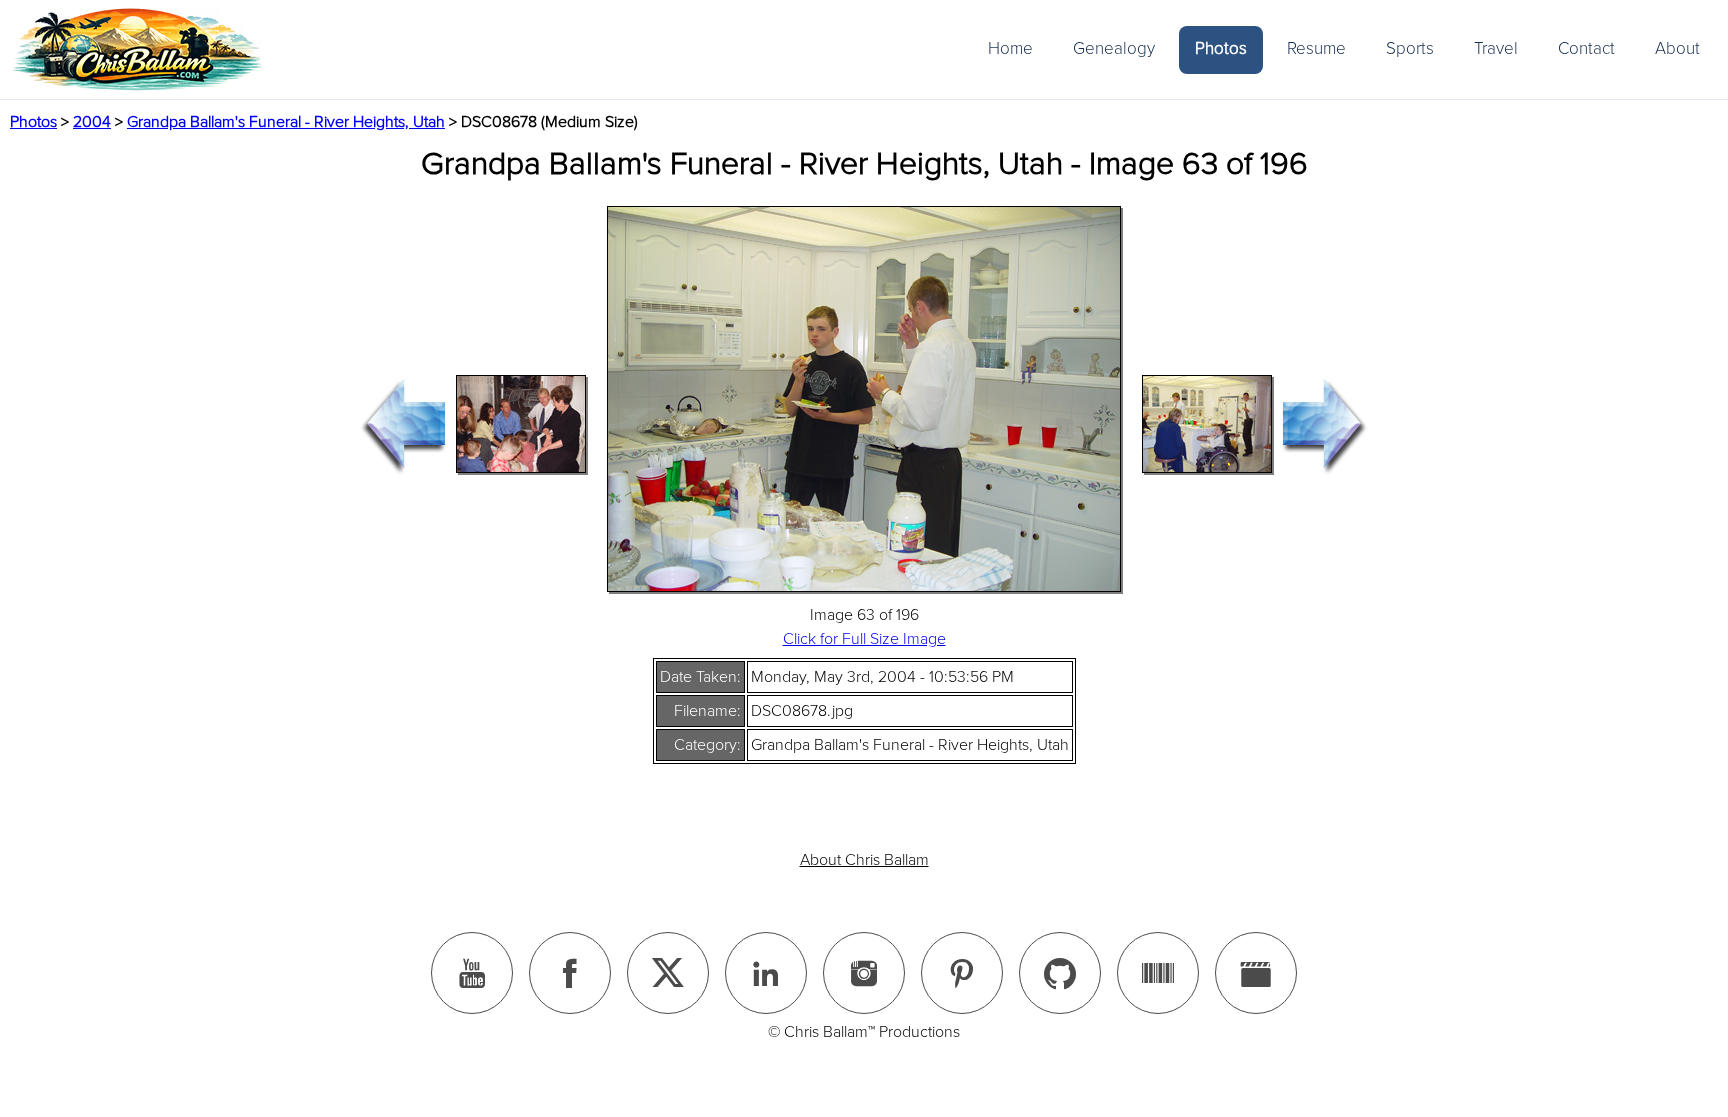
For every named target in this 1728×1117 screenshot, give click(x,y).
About (1677, 48)
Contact (1586, 48)
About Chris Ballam (864, 860)
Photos (1221, 48)
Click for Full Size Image (864, 639)
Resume (1316, 48)
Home (1010, 48)
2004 (92, 122)
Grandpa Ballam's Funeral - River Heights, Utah (286, 122)
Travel (1496, 48)
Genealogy (1114, 48)
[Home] (137, 49)
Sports (1410, 48)
